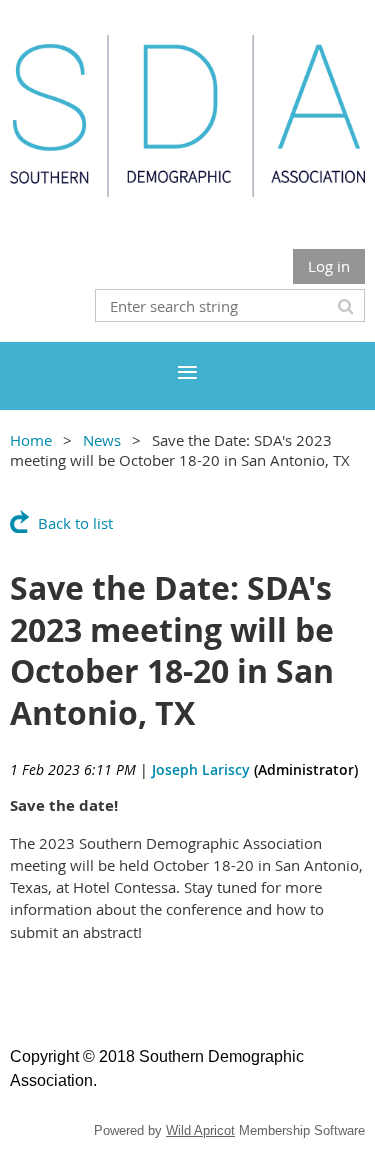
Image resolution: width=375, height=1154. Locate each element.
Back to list (75, 523)
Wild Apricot (200, 1130)
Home (31, 440)
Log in (329, 266)
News (102, 440)
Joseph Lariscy (201, 769)
